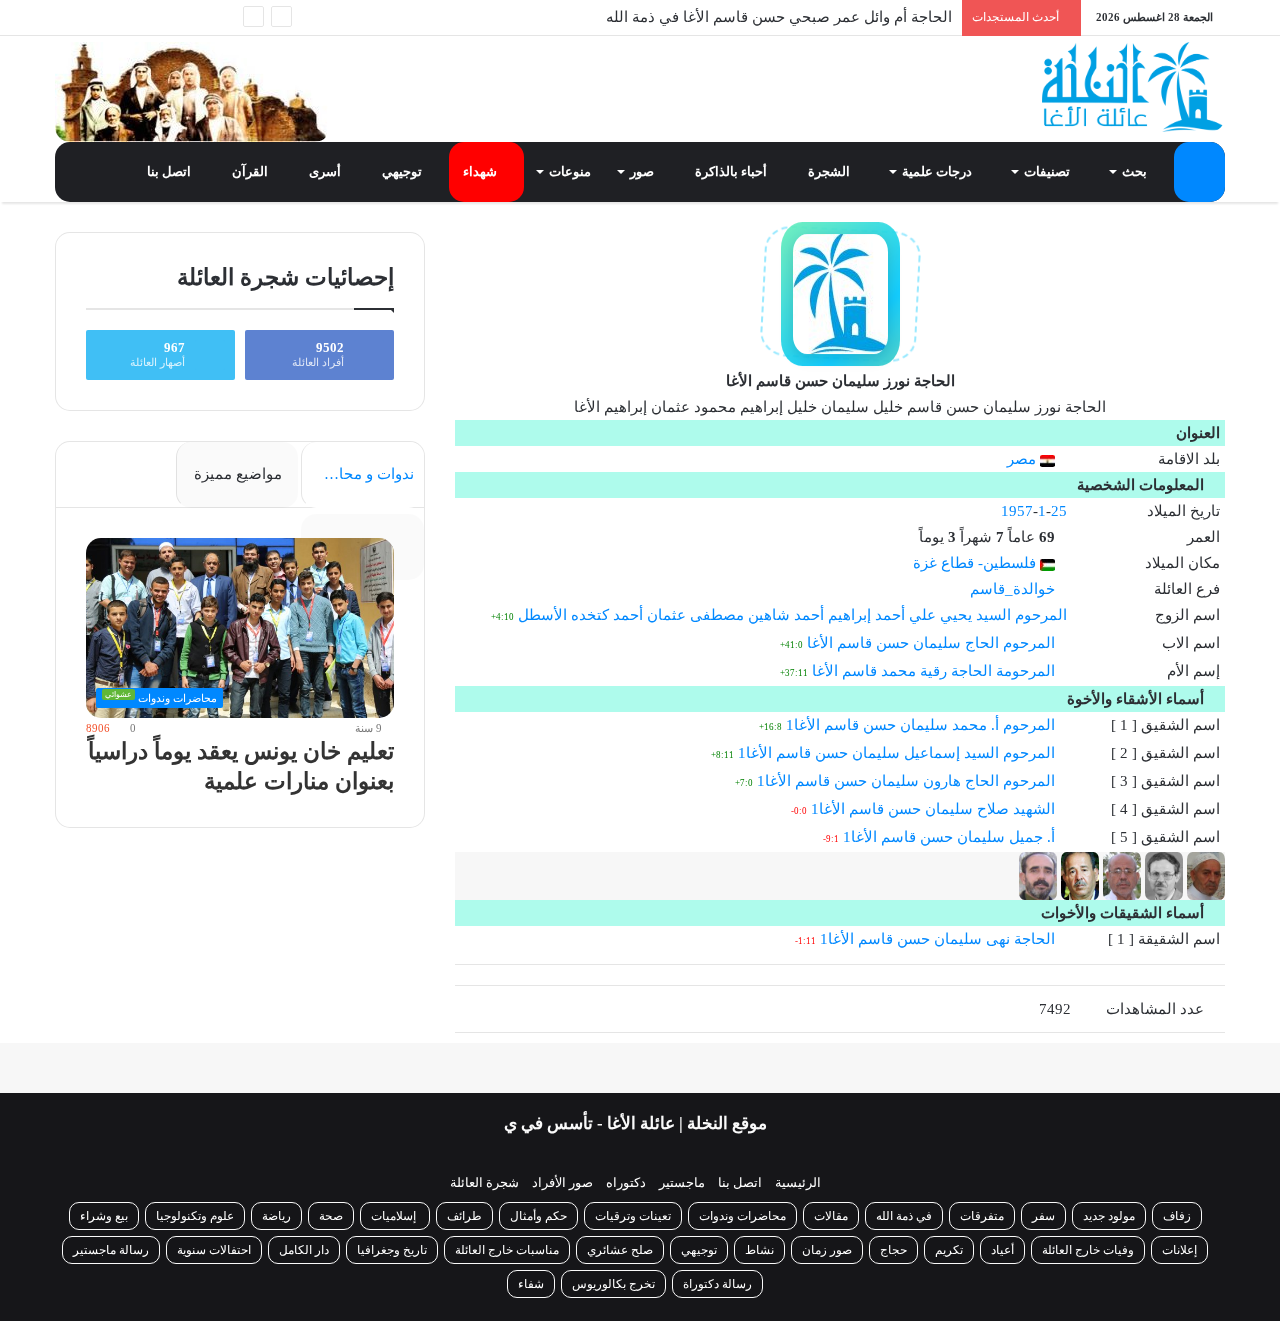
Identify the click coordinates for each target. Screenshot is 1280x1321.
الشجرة (830, 171)
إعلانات (1179, 1250)
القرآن (251, 171)
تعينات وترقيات (633, 1216)
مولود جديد (1109, 1216)
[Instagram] (100, 17)
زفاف (1177, 1216)
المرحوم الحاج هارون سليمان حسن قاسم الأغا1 (906, 781)
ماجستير (682, 1182)
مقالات (831, 1216)
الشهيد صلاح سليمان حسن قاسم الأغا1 (933, 809)
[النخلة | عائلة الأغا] (1133, 87)
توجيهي (403, 171)
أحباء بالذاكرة (732, 171)
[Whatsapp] (220, 17)
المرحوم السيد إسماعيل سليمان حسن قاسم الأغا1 (896, 753)
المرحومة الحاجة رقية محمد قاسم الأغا (933, 671)
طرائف (464, 1216)
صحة (331, 1216)
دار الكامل (304, 1250)
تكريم (949, 1250)
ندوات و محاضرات (357, 474)
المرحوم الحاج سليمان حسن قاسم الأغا (931, 643)
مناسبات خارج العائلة (507, 1250)
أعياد (1002, 1250)
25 (1059, 511)
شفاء (531, 1284)
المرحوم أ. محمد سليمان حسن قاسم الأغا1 (920, 725)
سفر (1043, 1216)
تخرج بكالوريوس (613, 1284)
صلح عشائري (620, 1250)
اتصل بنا (170, 171)
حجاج (893, 1250)
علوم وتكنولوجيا (195, 1216)
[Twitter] (160, 17)
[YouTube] (130, 17)
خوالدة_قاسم (1012, 589)
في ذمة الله (904, 1216)
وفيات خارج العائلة (1088, 1250)
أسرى (326, 171)
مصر (1023, 459)
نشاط (759, 1250)
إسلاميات (395, 1216)
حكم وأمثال (538, 1216)
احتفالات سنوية (214, 1250)
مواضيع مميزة (238, 474)
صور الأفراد (562, 1182)
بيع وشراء (104, 1216)
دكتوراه (626, 1182)
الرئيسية (798, 1182)
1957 (1017, 511)
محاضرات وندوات (742, 1216)
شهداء (481, 171)
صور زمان (827, 1250)
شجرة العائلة (484, 1182)
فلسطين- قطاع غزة (976, 563)
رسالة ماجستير (111, 1250)
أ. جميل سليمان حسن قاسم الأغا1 (949, 837)
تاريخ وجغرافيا (392, 1250)
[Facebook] (190, 17)
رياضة (276, 1216)
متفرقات (982, 1216)
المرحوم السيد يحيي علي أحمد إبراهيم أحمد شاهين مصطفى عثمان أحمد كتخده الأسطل (792, 615)
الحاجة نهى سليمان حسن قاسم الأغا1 (937, 939)
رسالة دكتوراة (717, 1284)
